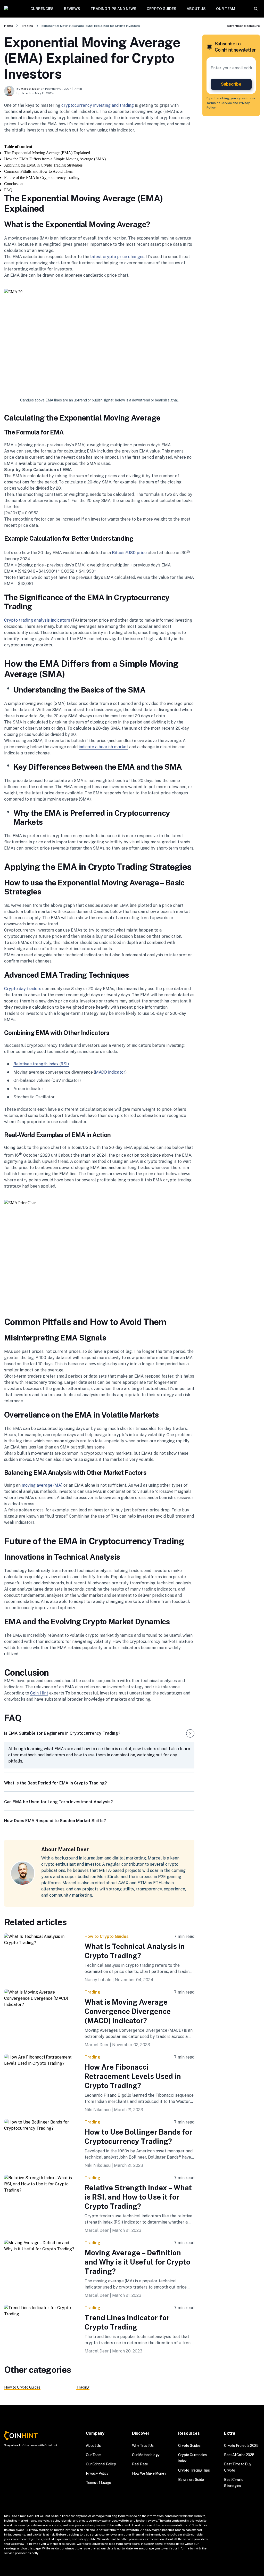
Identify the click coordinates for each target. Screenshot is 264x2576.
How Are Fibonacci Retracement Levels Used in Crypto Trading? (133, 2076)
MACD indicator (110, 1072)
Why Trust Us (143, 2446)
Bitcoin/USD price (129, 553)
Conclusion (13, 184)
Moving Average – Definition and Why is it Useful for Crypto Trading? (137, 2262)
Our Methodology (146, 2455)
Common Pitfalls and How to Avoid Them (39, 171)
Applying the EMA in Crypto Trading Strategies (43, 165)
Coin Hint (39, 1693)
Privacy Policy (97, 2473)
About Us (196, 9)
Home (9, 26)
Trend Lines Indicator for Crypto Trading (127, 2322)
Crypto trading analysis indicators (37, 620)
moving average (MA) (42, 1485)
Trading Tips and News (113, 9)
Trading (27, 26)
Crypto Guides (162, 9)
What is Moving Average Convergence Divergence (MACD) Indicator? (128, 2011)
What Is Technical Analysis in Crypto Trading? (135, 1951)
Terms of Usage (98, 2483)
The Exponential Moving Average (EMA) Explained (47, 153)
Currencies (42, 9)
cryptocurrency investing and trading (98, 105)
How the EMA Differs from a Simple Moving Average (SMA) (55, 159)
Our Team (226, 9)
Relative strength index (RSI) (41, 1064)
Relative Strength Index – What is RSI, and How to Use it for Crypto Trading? (138, 2197)
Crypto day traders (23, 989)
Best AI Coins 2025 (239, 2455)
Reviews (72, 9)
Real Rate (140, 2464)
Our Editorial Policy (101, 2464)
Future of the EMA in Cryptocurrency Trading (42, 178)
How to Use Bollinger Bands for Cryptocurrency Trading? (138, 2137)
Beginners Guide (191, 2480)
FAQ (8, 190)
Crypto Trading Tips (194, 2470)
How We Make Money (149, 2473)
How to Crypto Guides (107, 1936)
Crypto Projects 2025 (241, 2446)
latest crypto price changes (117, 257)
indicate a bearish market (103, 747)
